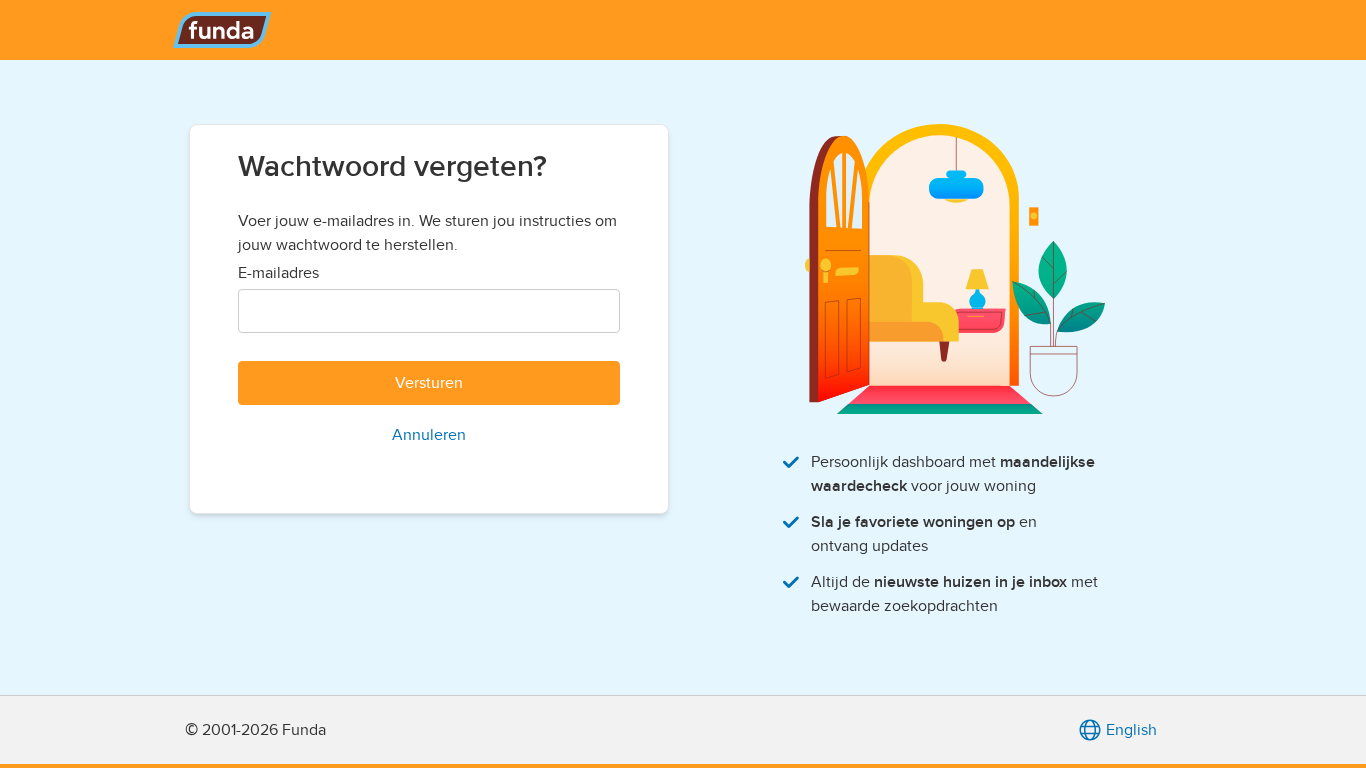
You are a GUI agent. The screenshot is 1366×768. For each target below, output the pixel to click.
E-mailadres (278, 273)
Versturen (429, 383)
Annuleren (429, 435)
